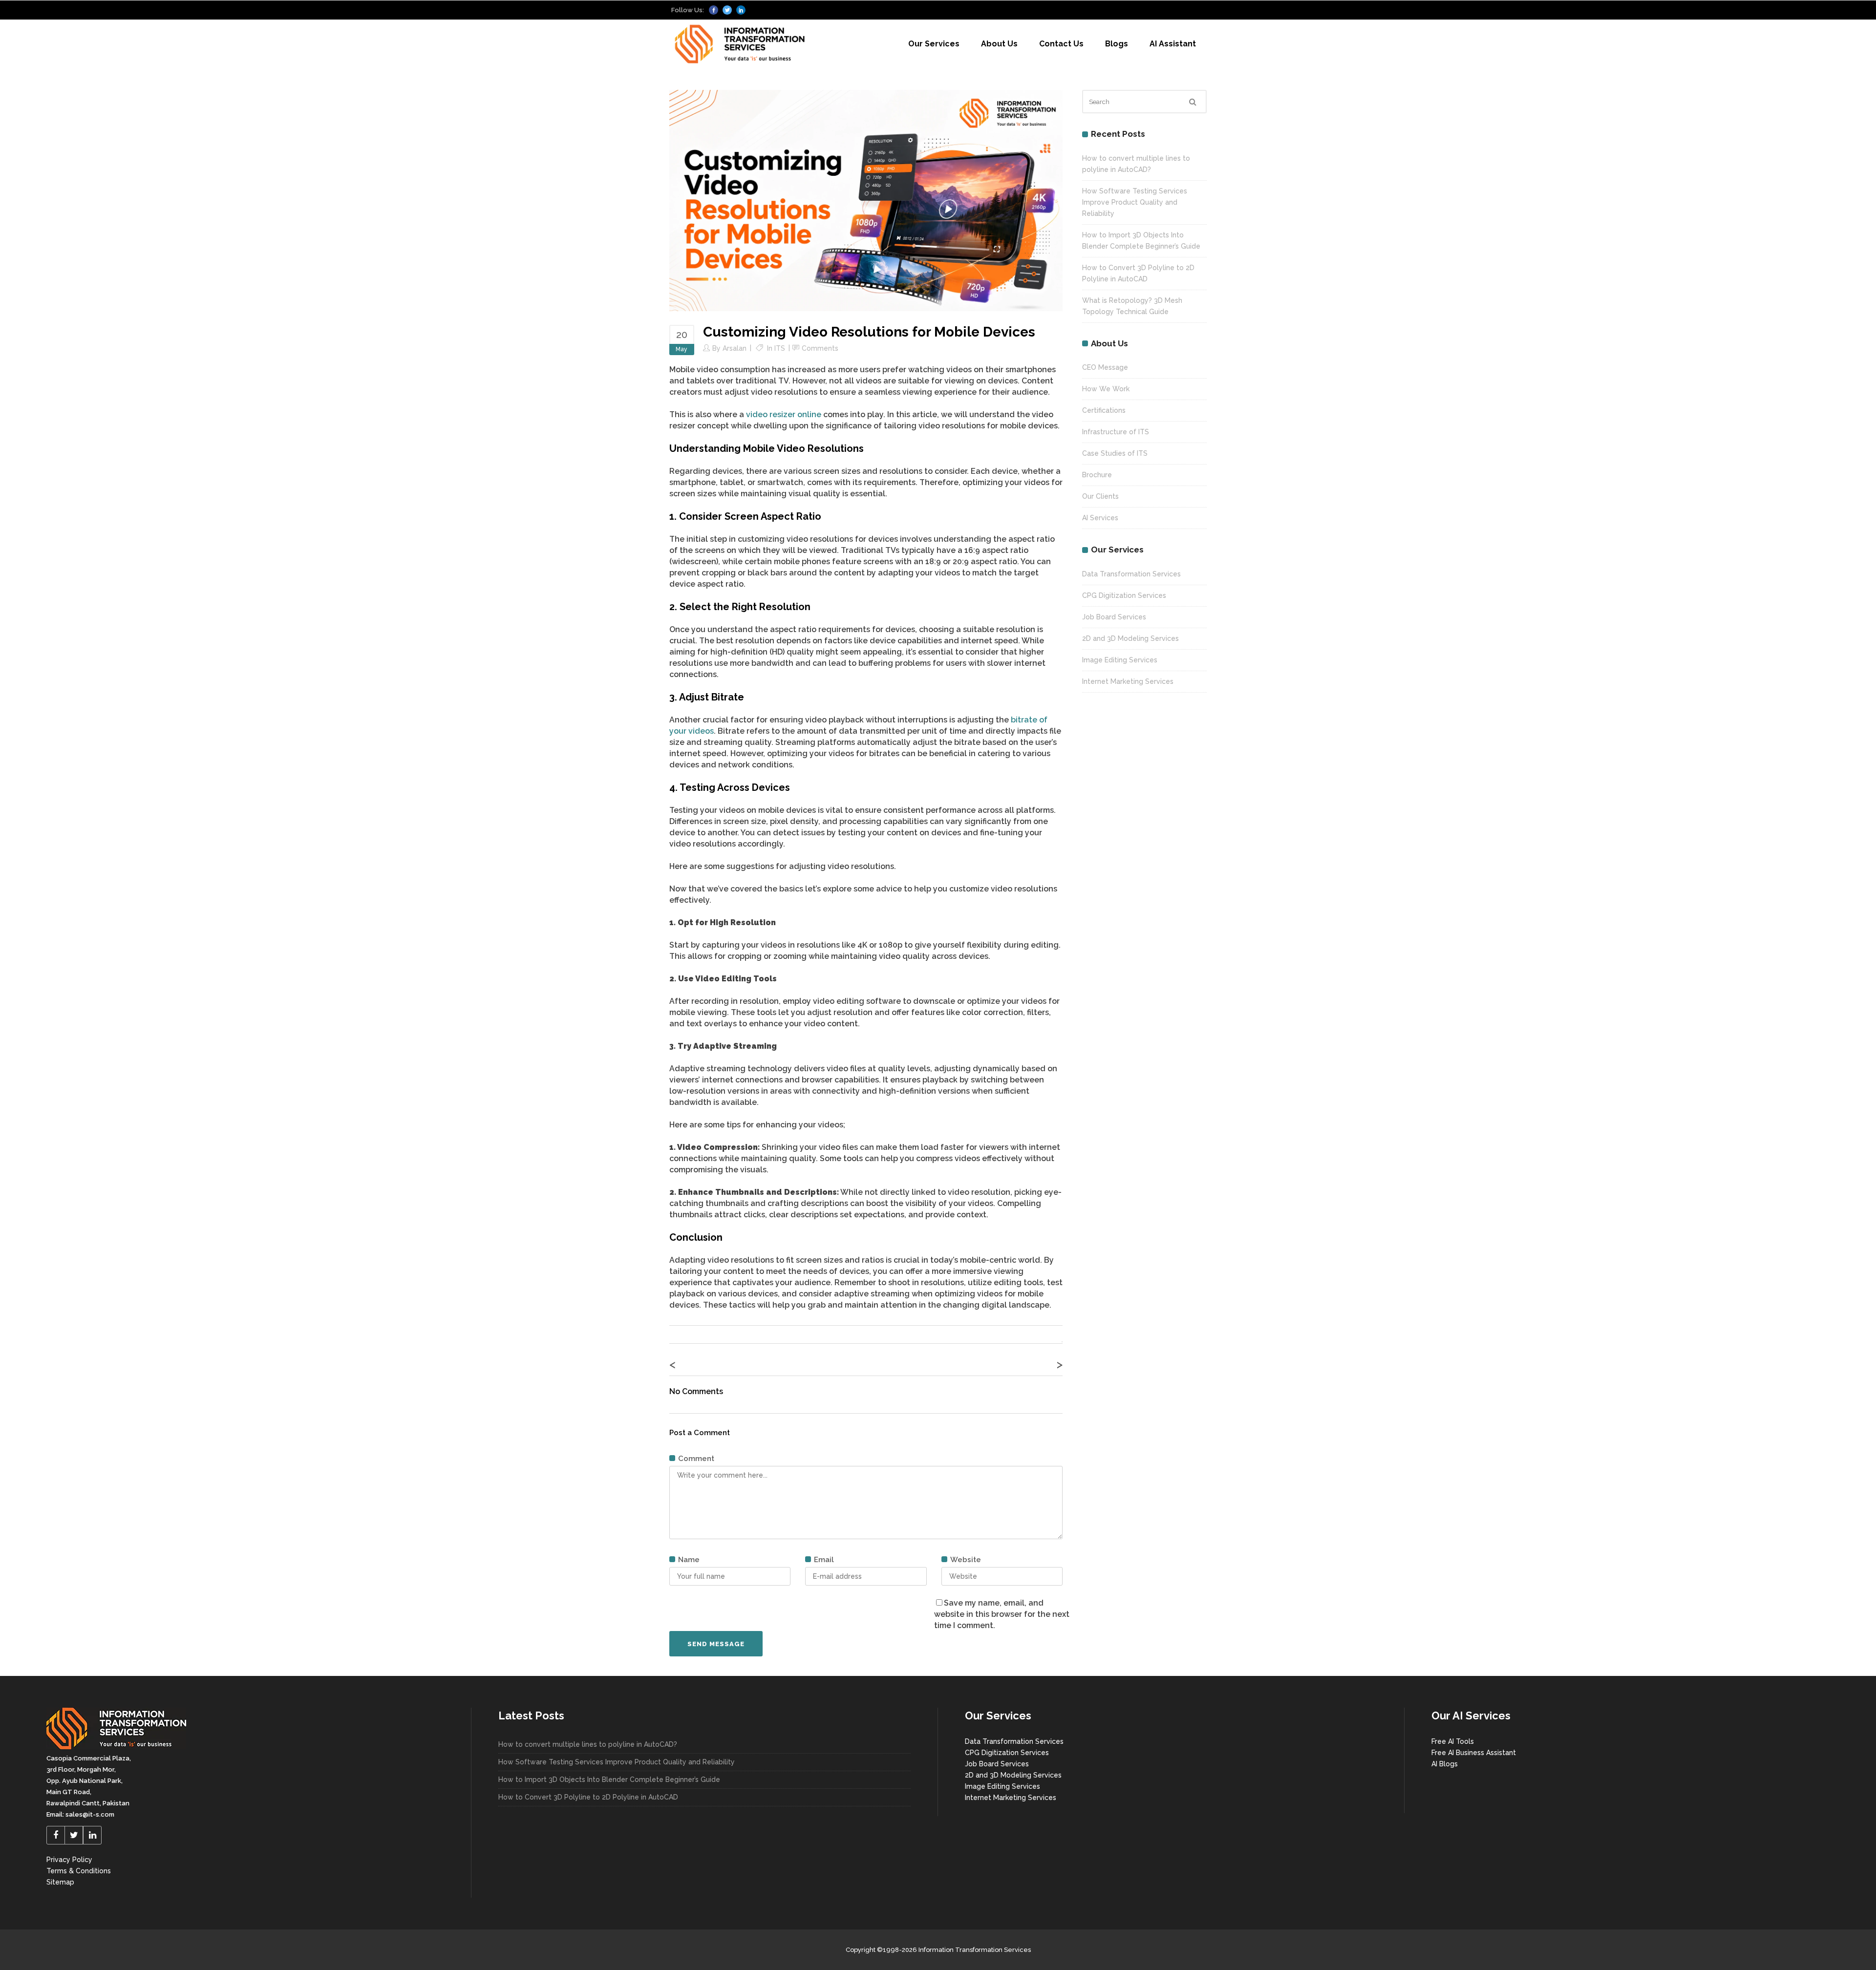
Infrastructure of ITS (1116, 432)
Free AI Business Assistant (1474, 1753)
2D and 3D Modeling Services (1130, 638)
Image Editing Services (1120, 660)
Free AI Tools (1453, 1741)
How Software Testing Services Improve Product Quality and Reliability (1135, 202)
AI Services (1100, 518)
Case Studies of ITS (1115, 453)
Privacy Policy (69, 1860)
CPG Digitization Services (1124, 595)
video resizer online (784, 414)
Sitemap (60, 1882)
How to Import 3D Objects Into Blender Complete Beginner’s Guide (609, 1779)
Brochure (1097, 475)
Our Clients (1100, 496)
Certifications (1104, 410)
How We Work (1106, 389)
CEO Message (1105, 367)
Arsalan (735, 348)
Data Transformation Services (1131, 574)
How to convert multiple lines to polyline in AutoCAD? (588, 1744)
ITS (780, 348)
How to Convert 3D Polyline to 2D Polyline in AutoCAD (588, 1797)
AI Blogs (1445, 1764)
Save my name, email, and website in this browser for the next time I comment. (1002, 1614)
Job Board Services (1114, 617)
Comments (820, 348)
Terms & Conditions (79, 1871)
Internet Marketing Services (1128, 681)
